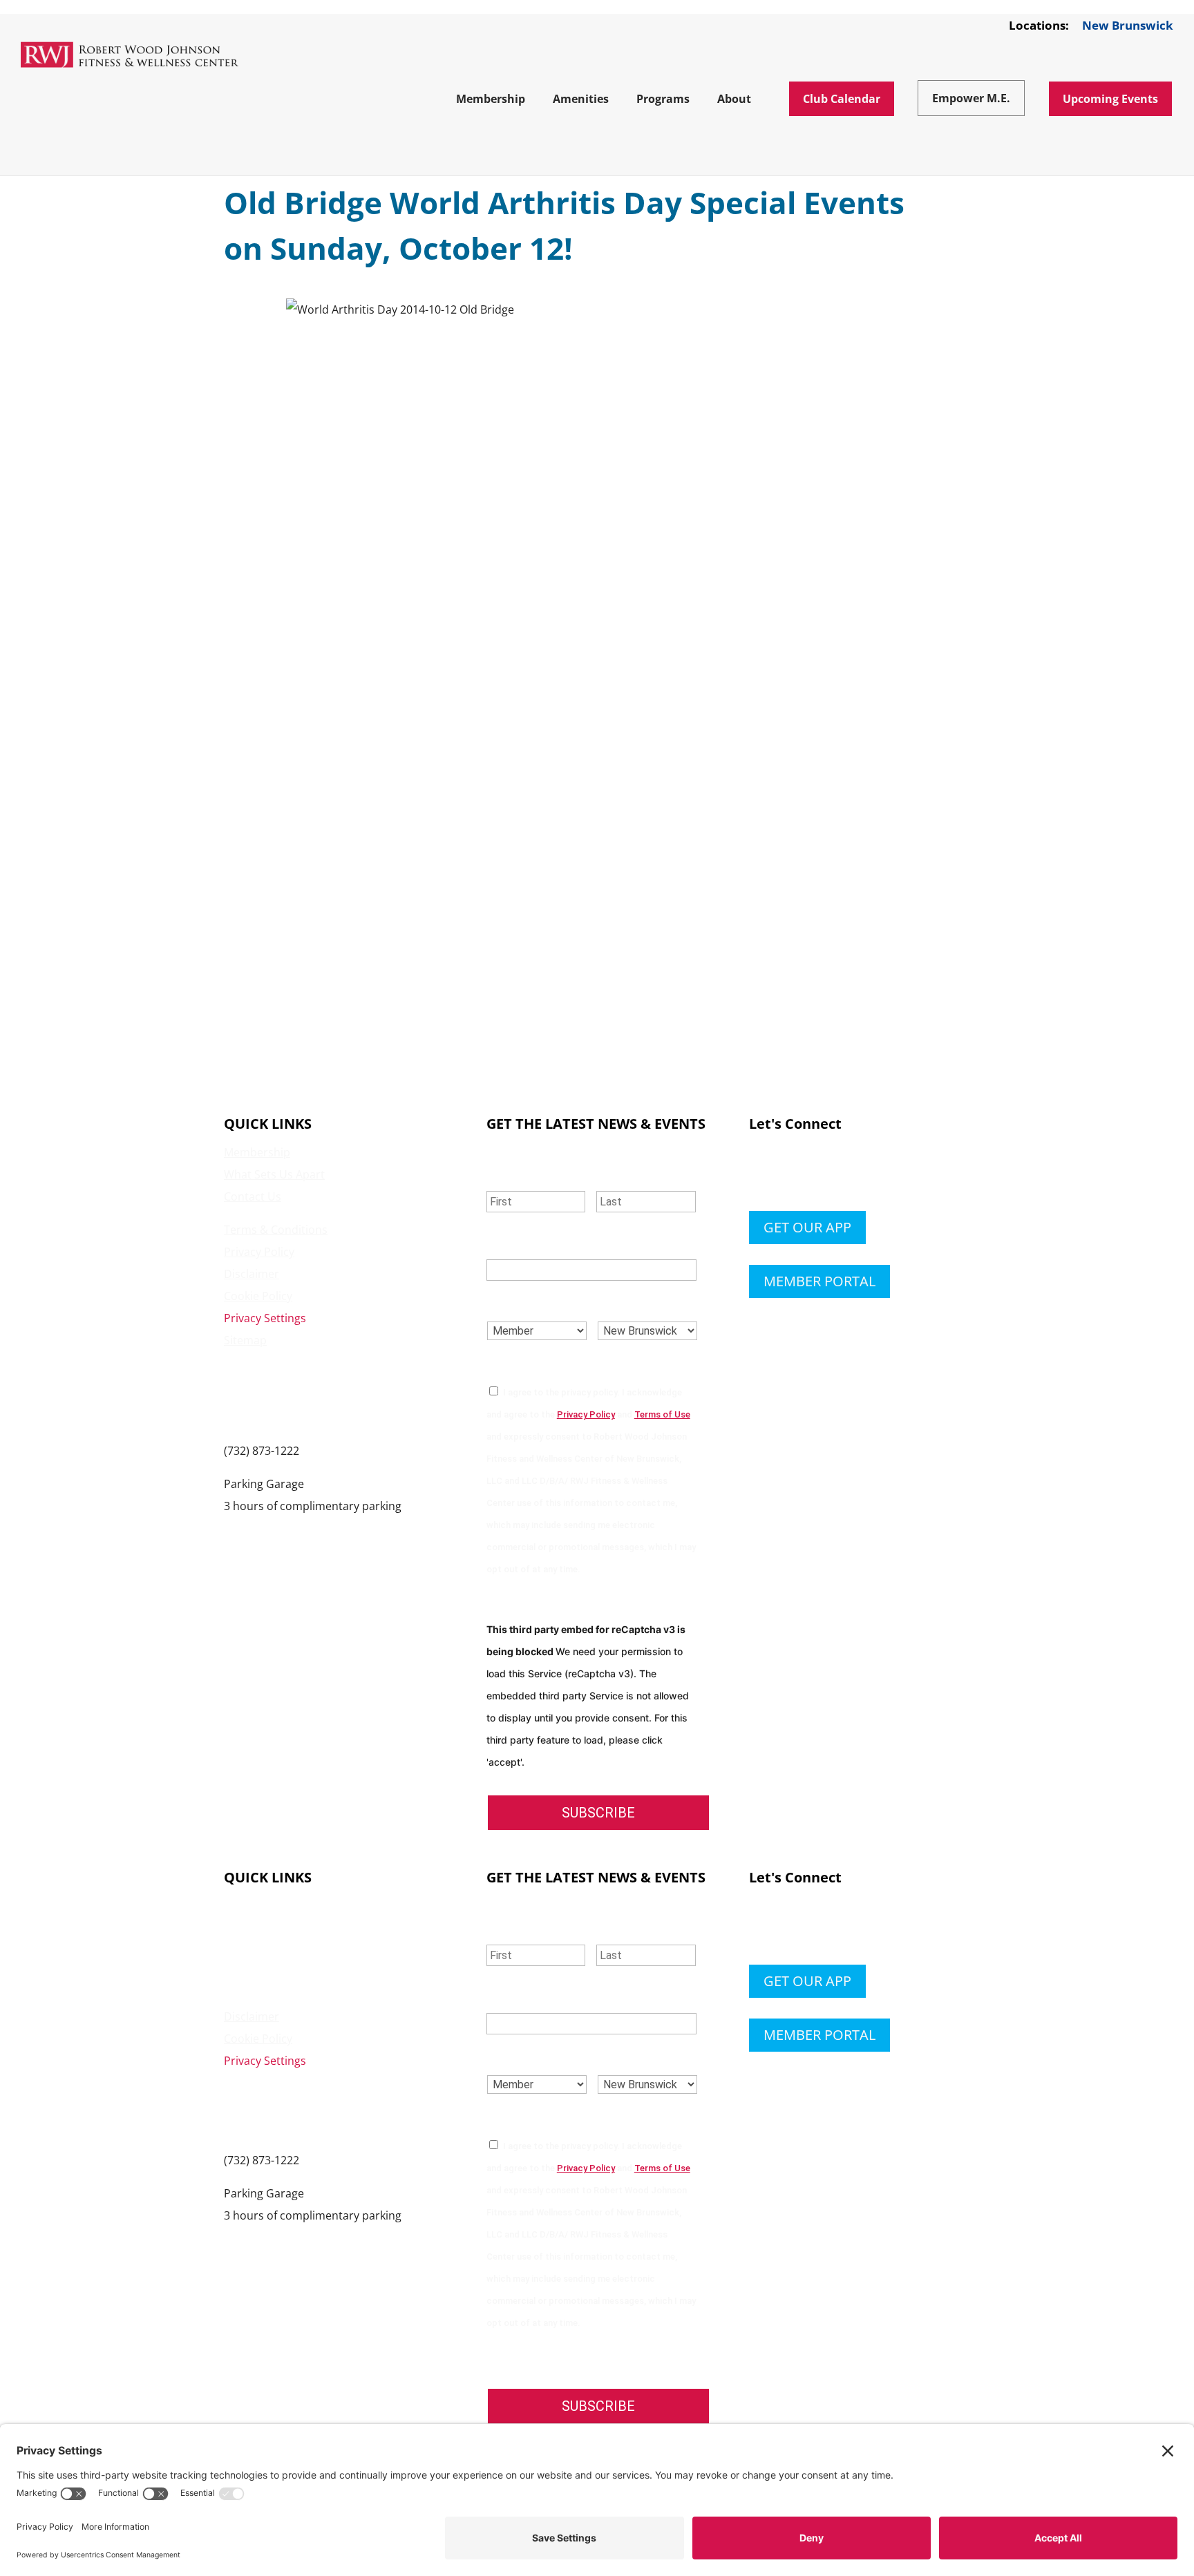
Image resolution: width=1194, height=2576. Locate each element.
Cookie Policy (258, 1296)
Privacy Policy (259, 1252)
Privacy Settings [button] (265, 1318)
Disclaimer (252, 1274)
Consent (518, 1364)
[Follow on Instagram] (815, 1174)
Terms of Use (662, 1414)
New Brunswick (1128, 26)
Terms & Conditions (276, 1230)
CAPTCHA (513, 1602)
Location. (631, 1303)
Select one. (526, 1303)
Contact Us (253, 1196)
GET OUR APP (807, 1227)
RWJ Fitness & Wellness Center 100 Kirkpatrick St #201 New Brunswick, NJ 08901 (303, 1395)
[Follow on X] (788, 1174)
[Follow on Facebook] (760, 1174)
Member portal (819, 2035)
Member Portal (819, 1281)
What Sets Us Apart (274, 1174)
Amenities (250, 1928)
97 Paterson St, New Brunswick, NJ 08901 (329, 1528)
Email (508, 1242)
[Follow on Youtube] (843, 1174)
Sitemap (245, 1340)
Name (507, 1173)
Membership (257, 1152)
